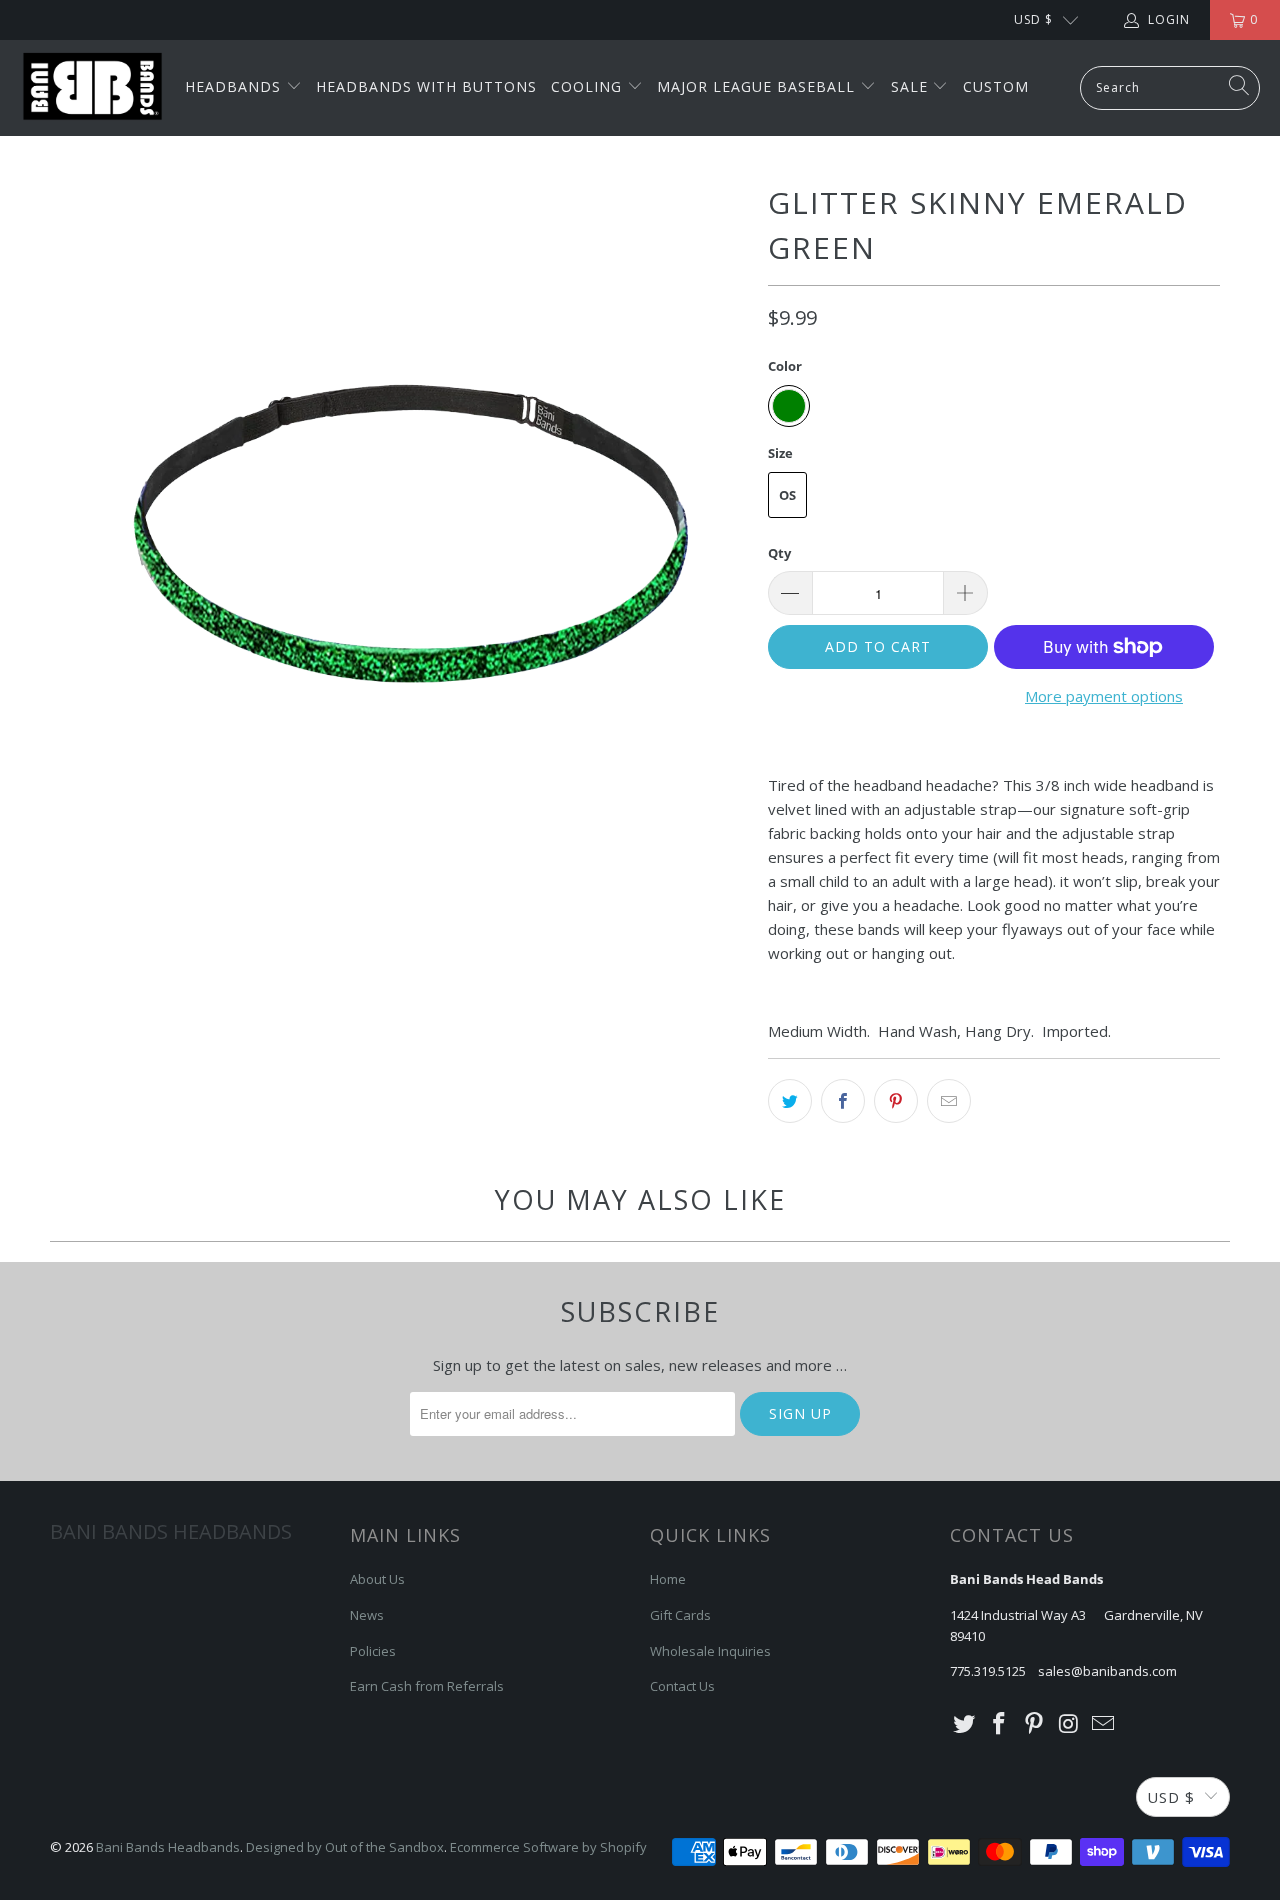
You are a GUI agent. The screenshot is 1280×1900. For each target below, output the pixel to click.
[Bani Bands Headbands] (92, 88)
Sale (912, 86)
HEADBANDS (235, 86)
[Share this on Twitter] (790, 1101)
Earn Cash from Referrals (427, 1686)
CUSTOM (996, 86)
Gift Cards (680, 1615)
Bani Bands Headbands (168, 1847)
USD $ (1033, 19)
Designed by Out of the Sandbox (345, 1847)
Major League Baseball (758, 86)
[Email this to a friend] (949, 1101)
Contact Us (682, 1686)
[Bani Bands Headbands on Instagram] (1069, 1724)
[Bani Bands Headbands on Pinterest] (1034, 1724)
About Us (377, 1579)
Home (668, 1579)
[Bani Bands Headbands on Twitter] (965, 1724)
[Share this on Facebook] (843, 1101)
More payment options (1104, 696)
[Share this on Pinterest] (896, 1101)
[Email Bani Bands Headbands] (1104, 1724)
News (367, 1615)
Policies (373, 1651)
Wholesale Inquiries (710, 1651)
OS (787, 495)
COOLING (589, 86)
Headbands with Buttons (426, 86)
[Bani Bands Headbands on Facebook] (1000, 1724)
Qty (779, 553)
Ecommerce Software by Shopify (548, 1847)
